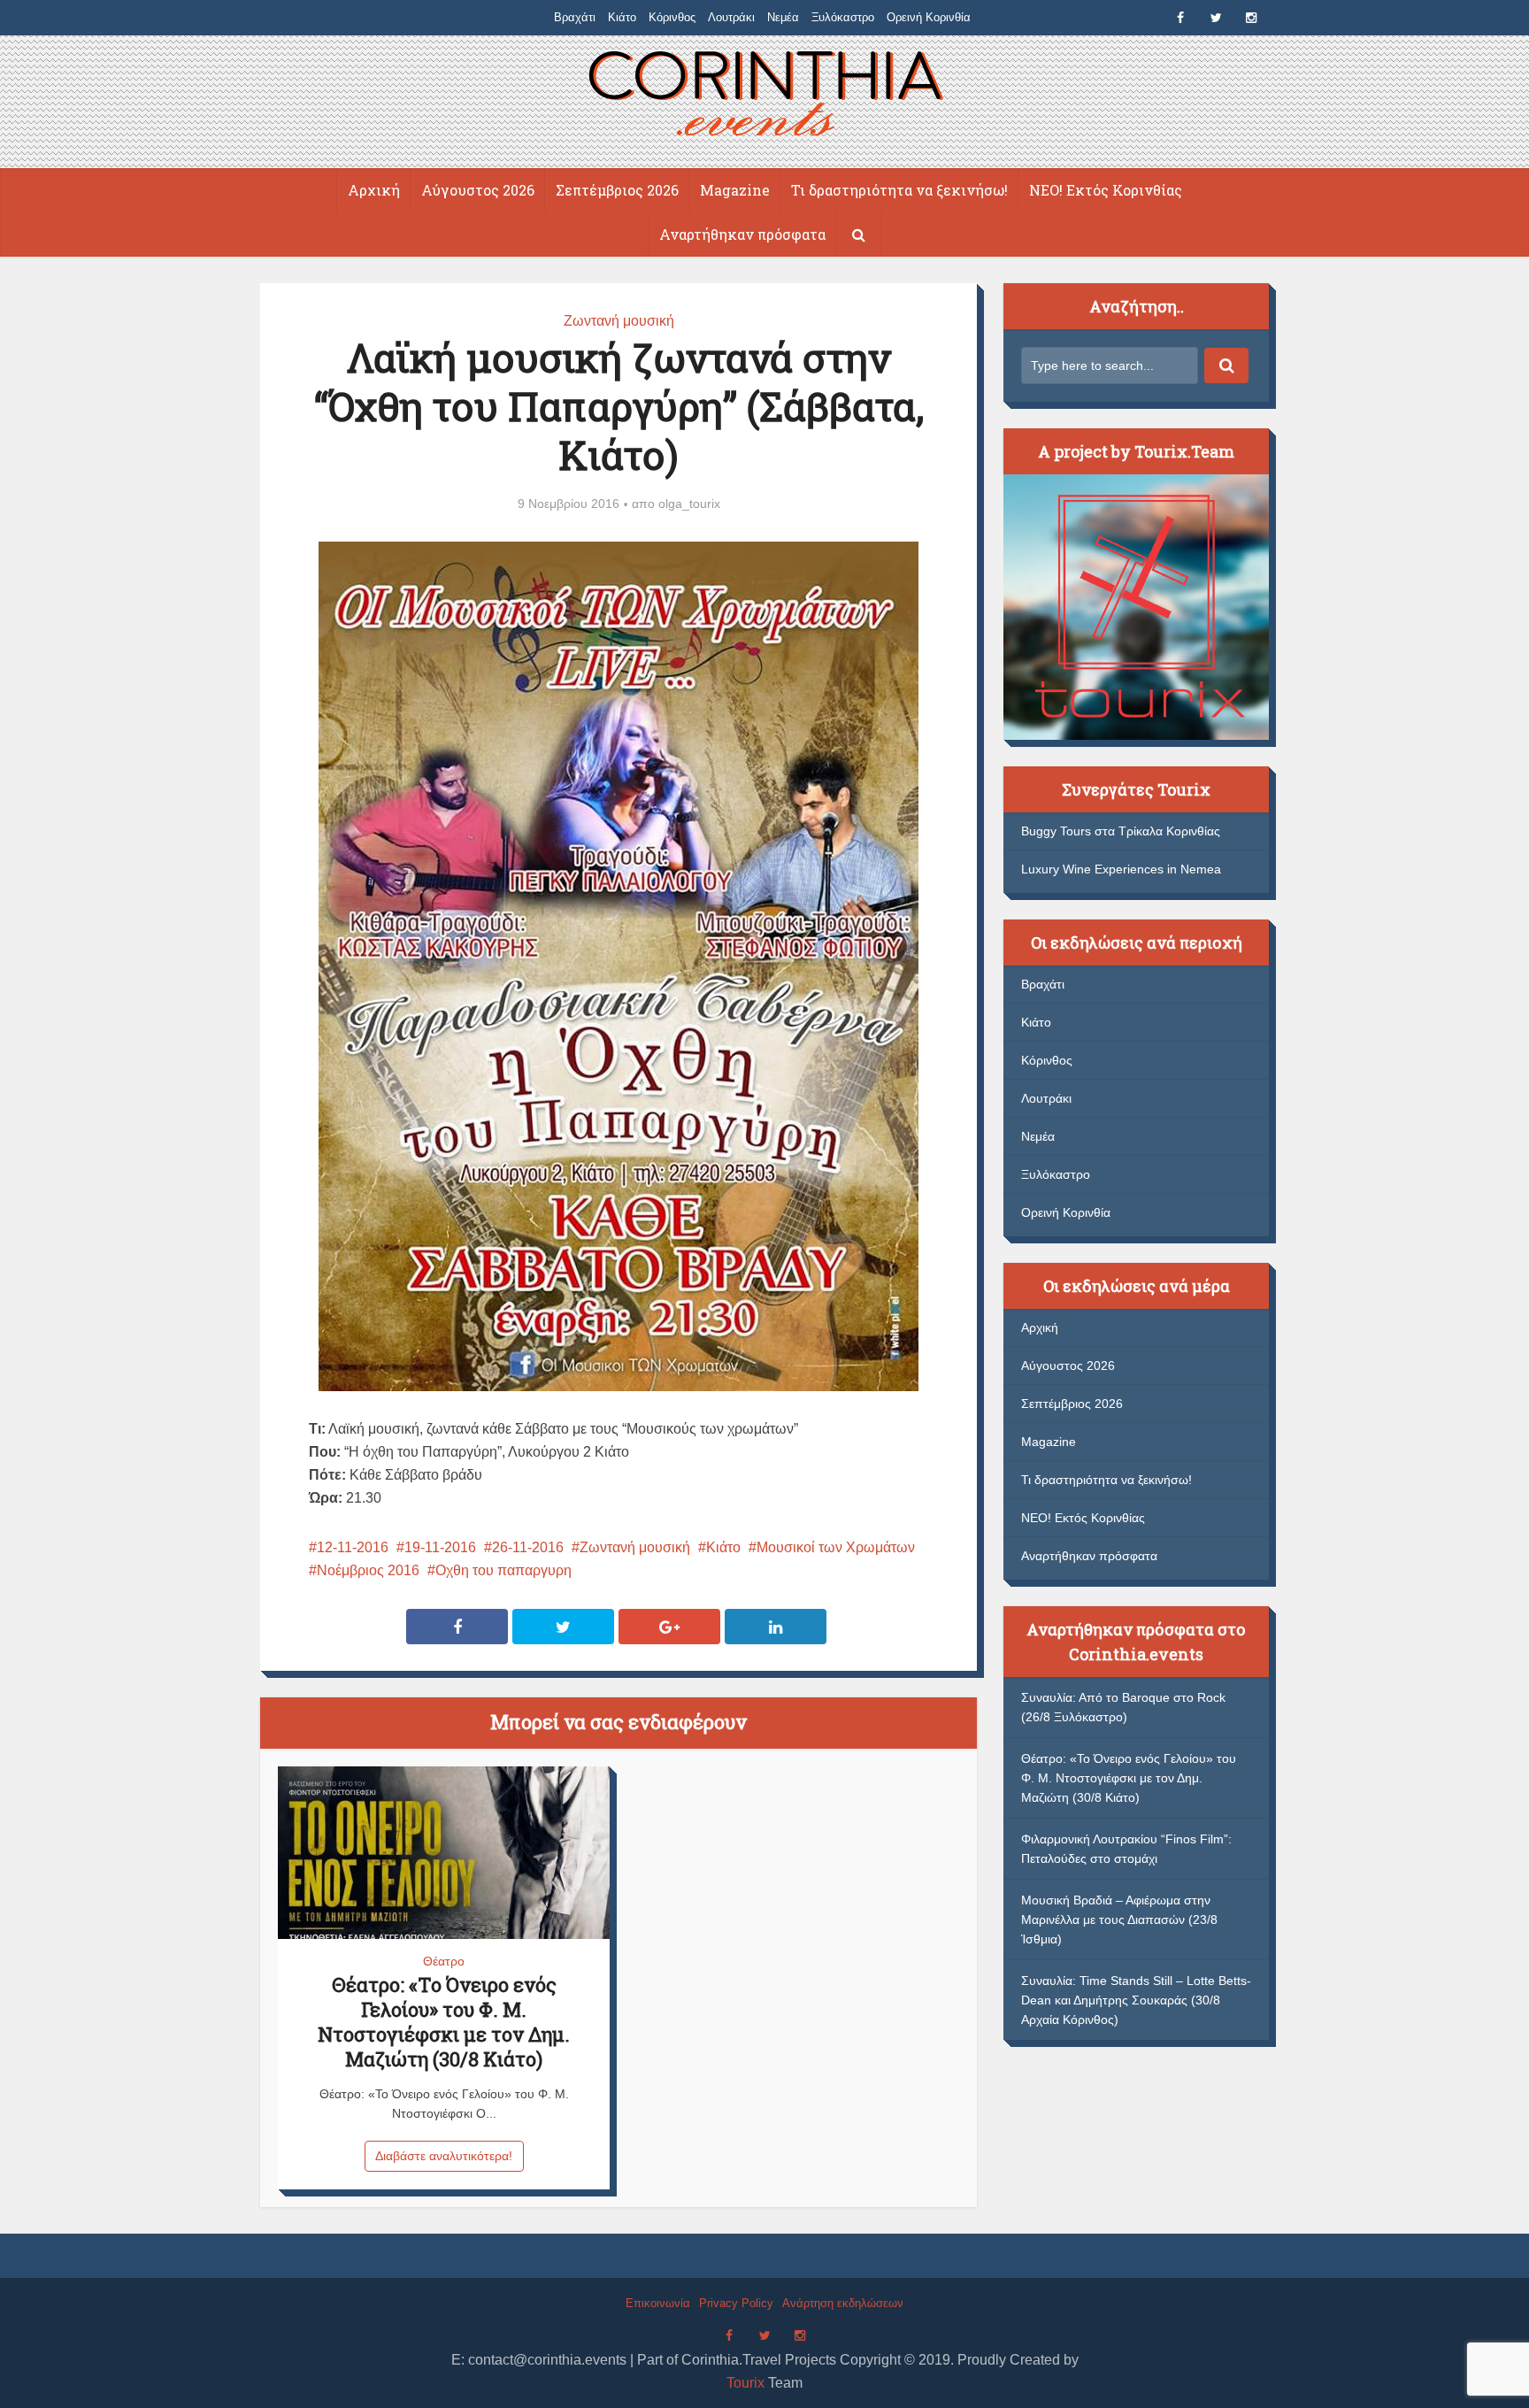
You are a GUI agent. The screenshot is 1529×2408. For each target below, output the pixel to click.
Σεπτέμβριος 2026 (617, 190)
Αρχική (374, 190)
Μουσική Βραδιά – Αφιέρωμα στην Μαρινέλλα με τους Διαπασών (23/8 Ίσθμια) (1119, 1919)
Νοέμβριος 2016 (368, 1570)
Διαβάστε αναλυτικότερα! (444, 2156)
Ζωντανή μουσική (619, 321)
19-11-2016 (440, 1547)
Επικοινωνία (658, 2303)
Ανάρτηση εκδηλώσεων (843, 2303)
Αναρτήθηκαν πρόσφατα (742, 234)
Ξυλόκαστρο (843, 17)
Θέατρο (444, 1961)
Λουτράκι (731, 17)
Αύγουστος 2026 (478, 190)
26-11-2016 (528, 1547)
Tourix (745, 2383)
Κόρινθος (672, 17)
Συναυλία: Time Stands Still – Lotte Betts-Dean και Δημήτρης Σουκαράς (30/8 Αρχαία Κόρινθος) (1136, 2000)
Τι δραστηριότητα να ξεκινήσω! (899, 190)
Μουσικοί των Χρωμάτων (836, 1547)
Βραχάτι (575, 17)
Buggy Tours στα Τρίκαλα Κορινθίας (1121, 831)
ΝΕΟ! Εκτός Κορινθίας (1106, 190)
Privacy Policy (736, 2303)
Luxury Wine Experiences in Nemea (1121, 869)
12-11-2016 (353, 1547)
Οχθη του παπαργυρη (503, 1570)
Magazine (735, 190)
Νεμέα (783, 17)
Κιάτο (622, 17)
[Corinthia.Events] (765, 96)
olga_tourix (689, 504)
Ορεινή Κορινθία (929, 17)
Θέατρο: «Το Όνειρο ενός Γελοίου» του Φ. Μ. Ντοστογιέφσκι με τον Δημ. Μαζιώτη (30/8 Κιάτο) (444, 2022)
